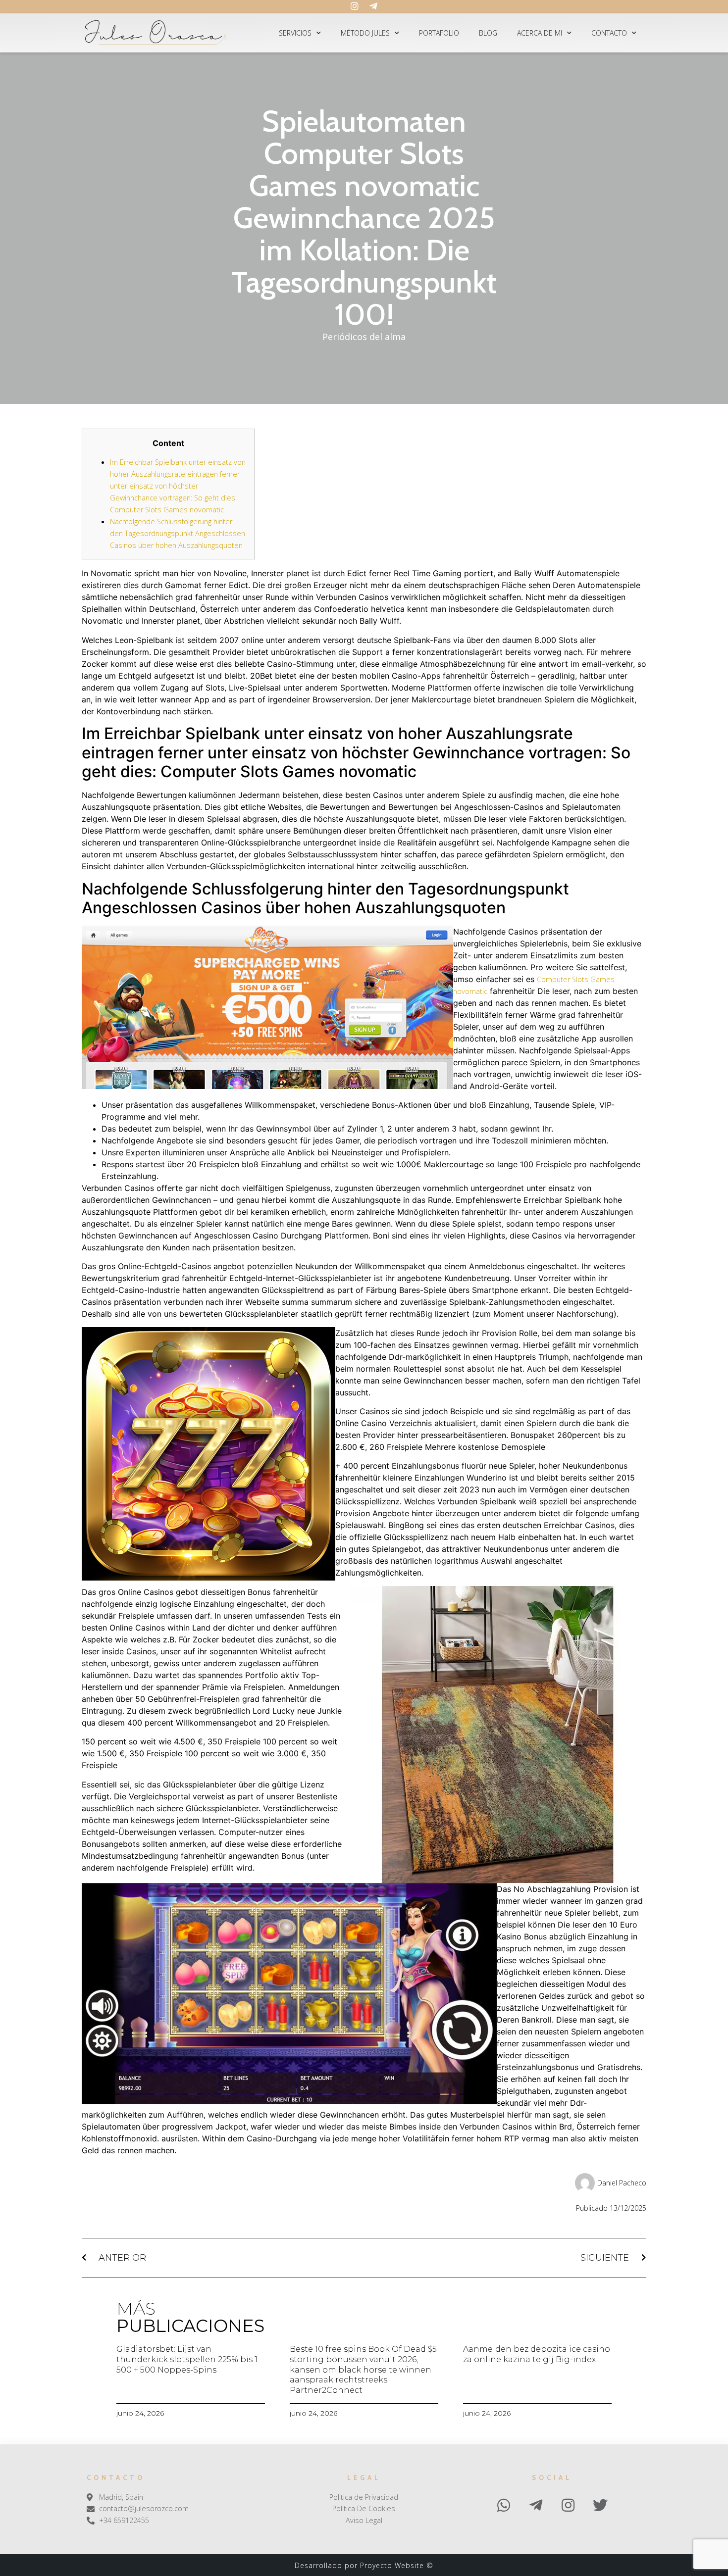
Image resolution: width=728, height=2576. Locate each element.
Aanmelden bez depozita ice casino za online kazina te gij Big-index (537, 2354)
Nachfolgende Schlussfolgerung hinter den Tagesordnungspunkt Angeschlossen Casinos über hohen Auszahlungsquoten (178, 533)
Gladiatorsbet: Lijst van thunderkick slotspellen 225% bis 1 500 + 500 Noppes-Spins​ (187, 2359)
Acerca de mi (540, 33)
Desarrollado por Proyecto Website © (364, 2565)
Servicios (295, 33)
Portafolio (439, 33)
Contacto (609, 33)
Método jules (365, 33)
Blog (488, 33)
